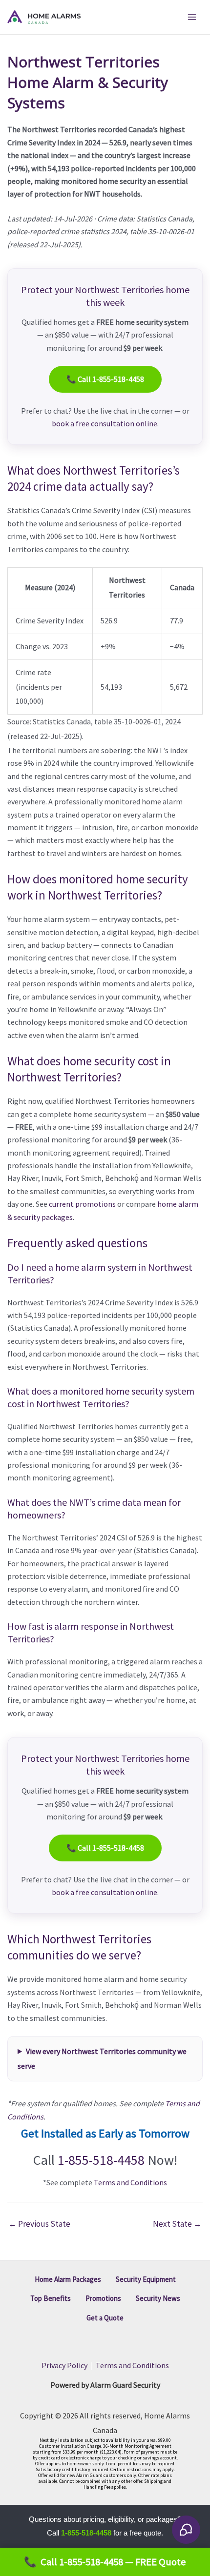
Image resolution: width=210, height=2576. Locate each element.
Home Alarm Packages (68, 2279)
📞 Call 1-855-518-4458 (105, 379)
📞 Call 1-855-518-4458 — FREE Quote (105, 2562)
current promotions (82, 1204)
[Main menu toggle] (192, 17)
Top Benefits (51, 2298)
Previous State (39, 2224)
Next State (177, 2224)
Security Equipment (146, 2279)
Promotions (103, 2298)
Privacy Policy (64, 2365)
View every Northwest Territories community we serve (102, 2058)
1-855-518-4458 (101, 2160)
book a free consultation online (105, 423)
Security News (158, 2298)
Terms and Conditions (130, 2182)
